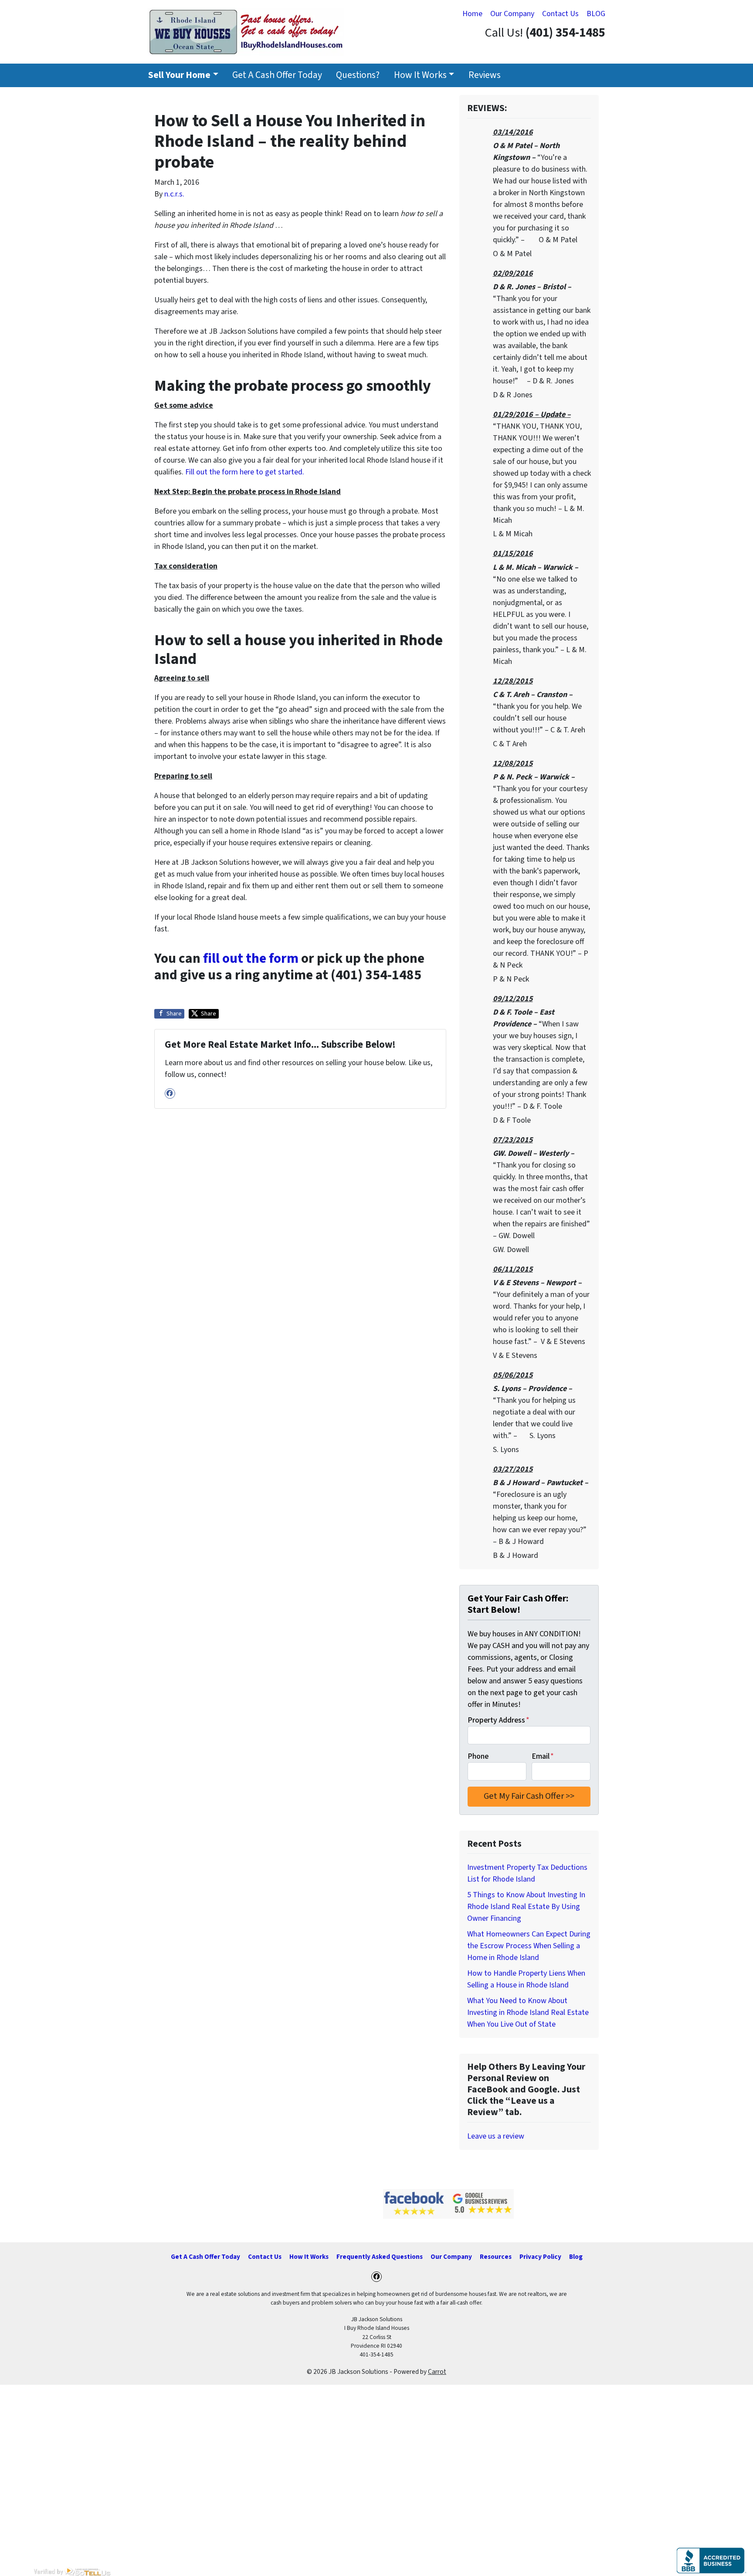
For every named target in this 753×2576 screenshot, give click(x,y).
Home (472, 14)
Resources (496, 2257)
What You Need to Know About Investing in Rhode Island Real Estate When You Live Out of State (528, 2012)
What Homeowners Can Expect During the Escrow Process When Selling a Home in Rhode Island (529, 1946)
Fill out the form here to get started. (245, 472)
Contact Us (560, 14)
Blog (576, 2257)
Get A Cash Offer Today (277, 75)
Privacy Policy (540, 2257)
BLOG (596, 14)
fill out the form (251, 959)
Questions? (358, 75)
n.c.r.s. (174, 194)
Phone (478, 1756)
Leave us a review (496, 2136)
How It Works (420, 75)
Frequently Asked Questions (380, 2257)
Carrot (437, 2372)
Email (543, 1756)
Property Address (499, 1720)
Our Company (512, 14)
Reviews (485, 75)
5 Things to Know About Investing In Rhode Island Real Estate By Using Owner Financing (526, 1907)
